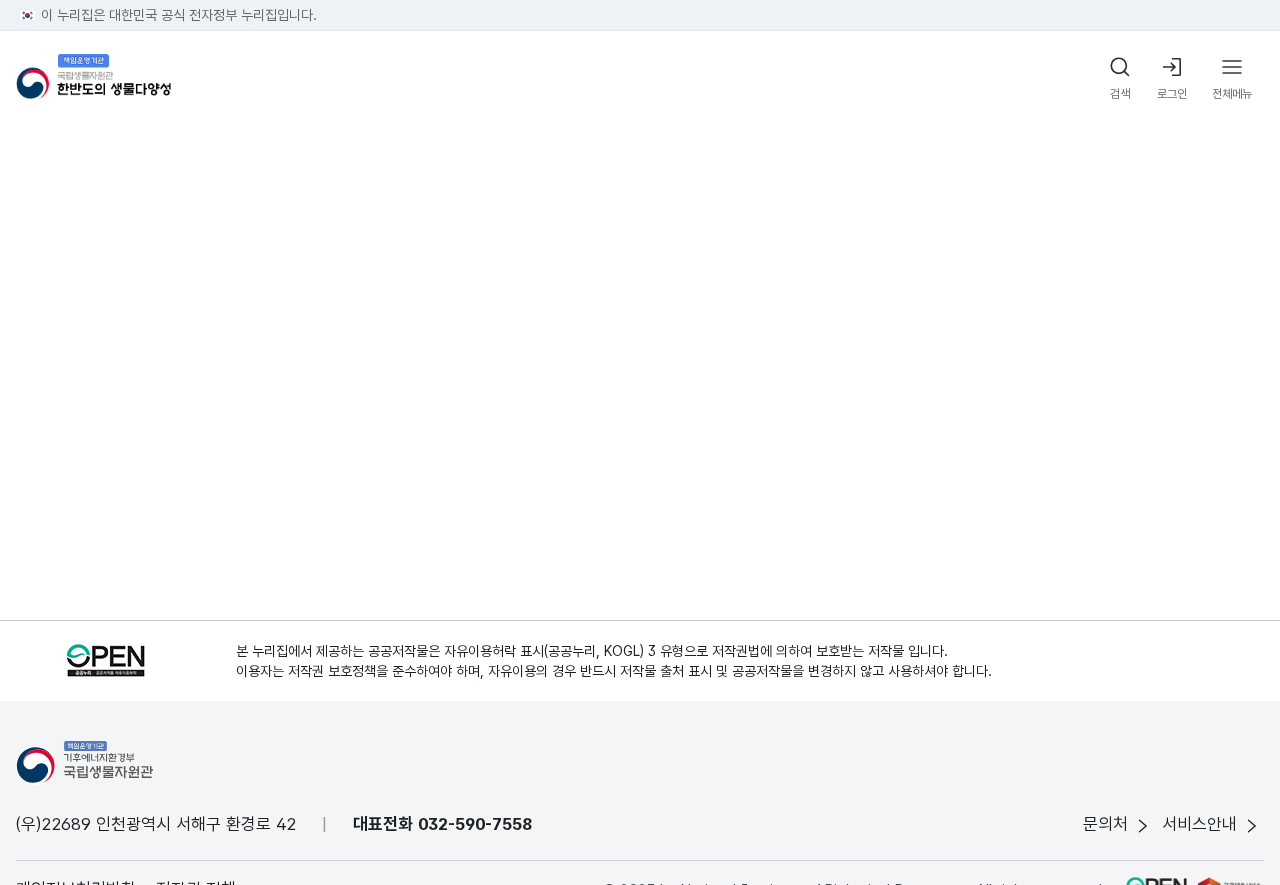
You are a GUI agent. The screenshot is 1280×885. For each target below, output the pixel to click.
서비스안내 (1199, 824)
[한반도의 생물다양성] (93, 79)
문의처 (1105, 824)
